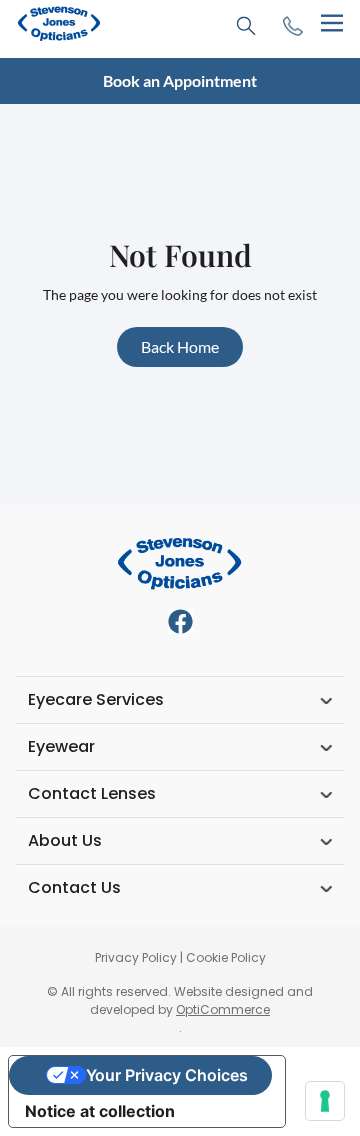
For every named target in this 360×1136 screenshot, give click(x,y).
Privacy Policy (136, 957)
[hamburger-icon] (331, 23)
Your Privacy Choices (167, 1075)
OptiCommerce (223, 1009)
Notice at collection (100, 1111)
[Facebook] (180, 621)
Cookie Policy (226, 957)
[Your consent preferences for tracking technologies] (325, 1101)
